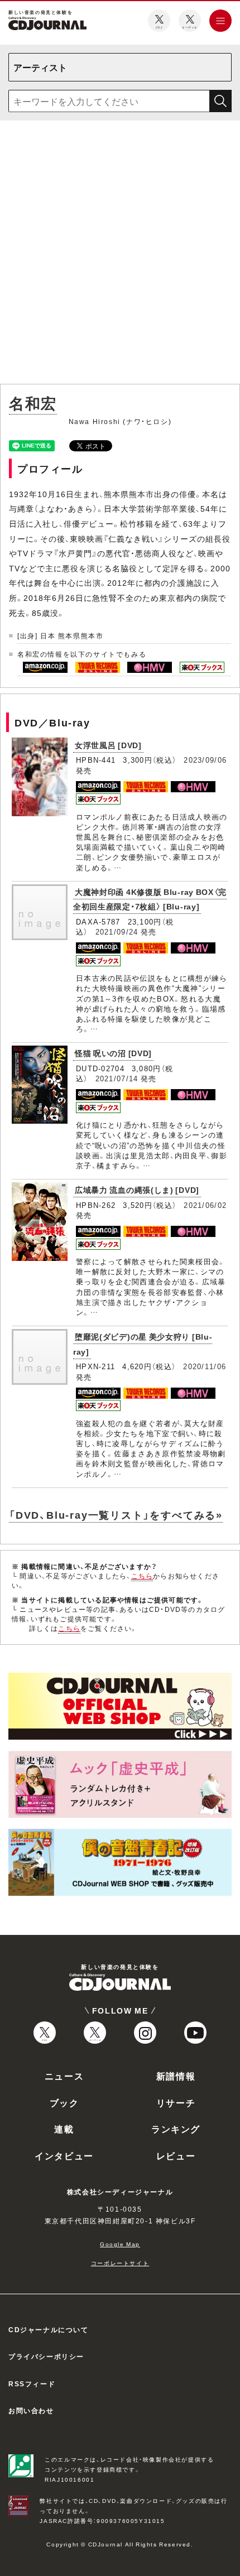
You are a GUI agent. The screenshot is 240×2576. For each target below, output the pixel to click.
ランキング (176, 2129)
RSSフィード (32, 2384)
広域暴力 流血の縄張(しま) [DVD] (137, 1190)
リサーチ (176, 2102)
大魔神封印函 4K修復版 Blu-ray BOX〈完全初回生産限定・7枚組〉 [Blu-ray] (150, 899)
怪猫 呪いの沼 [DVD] (113, 1053)
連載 (64, 2129)
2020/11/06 (205, 1366)
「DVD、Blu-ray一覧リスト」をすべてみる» (116, 1515)
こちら (142, 1576)
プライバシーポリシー (46, 2356)
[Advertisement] (120, 254)
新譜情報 (176, 2076)
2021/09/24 (117, 931)
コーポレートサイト (120, 2263)
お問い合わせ (31, 2410)
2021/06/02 (205, 1205)
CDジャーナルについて (49, 2329)
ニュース (64, 2076)
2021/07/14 (117, 1078)
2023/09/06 (205, 760)
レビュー (176, 2155)
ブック (64, 2102)
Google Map (120, 2244)
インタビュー (64, 2155)
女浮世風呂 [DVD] (108, 745)
